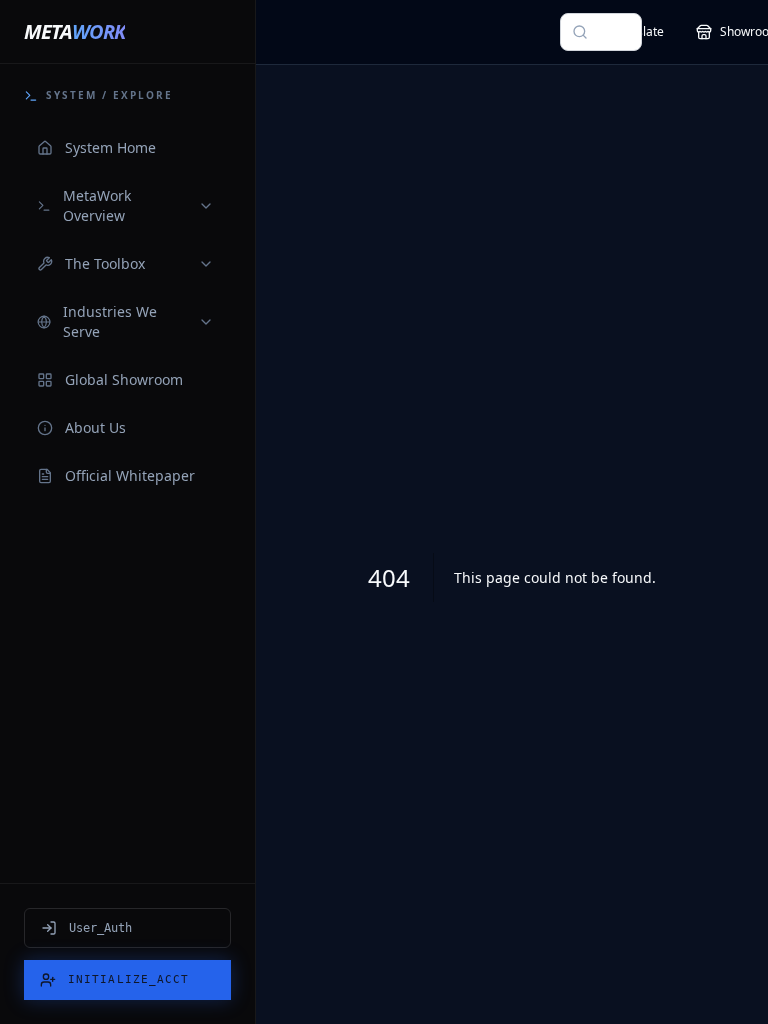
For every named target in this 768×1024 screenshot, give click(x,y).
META (74, 31)
